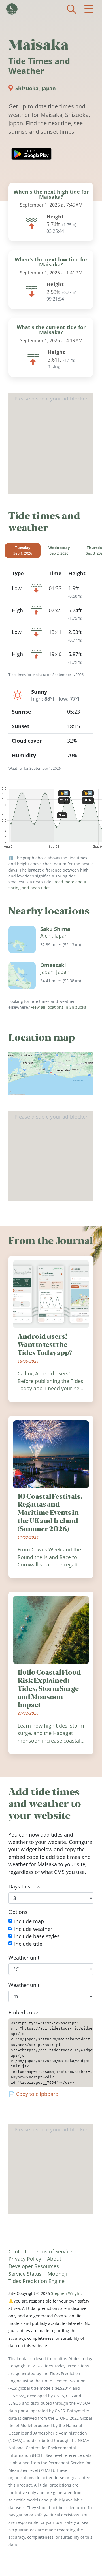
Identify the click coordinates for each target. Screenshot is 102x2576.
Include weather (33, 1929)
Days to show (25, 1886)
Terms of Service (52, 2251)
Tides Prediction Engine (37, 2281)
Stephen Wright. (66, 2293)
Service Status (25, 2274)
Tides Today (12, 9)
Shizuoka (27, 88)
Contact (18, 2251)
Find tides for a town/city (71, 9)
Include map (29, 1921)
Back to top (86, 2560)
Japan (49, 88)
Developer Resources (34, 2266)
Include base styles (37, 1936)
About (54, 2259)
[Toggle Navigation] (89, 9)
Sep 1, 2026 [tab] (23, 550)
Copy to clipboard (37, 2094)
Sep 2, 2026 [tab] (59, 550)
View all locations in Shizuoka (59, 1007)
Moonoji (58, 2274)
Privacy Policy (25, 2259)
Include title (28, 1944)
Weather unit (24, 1958)
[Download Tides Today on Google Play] (31, 154)
